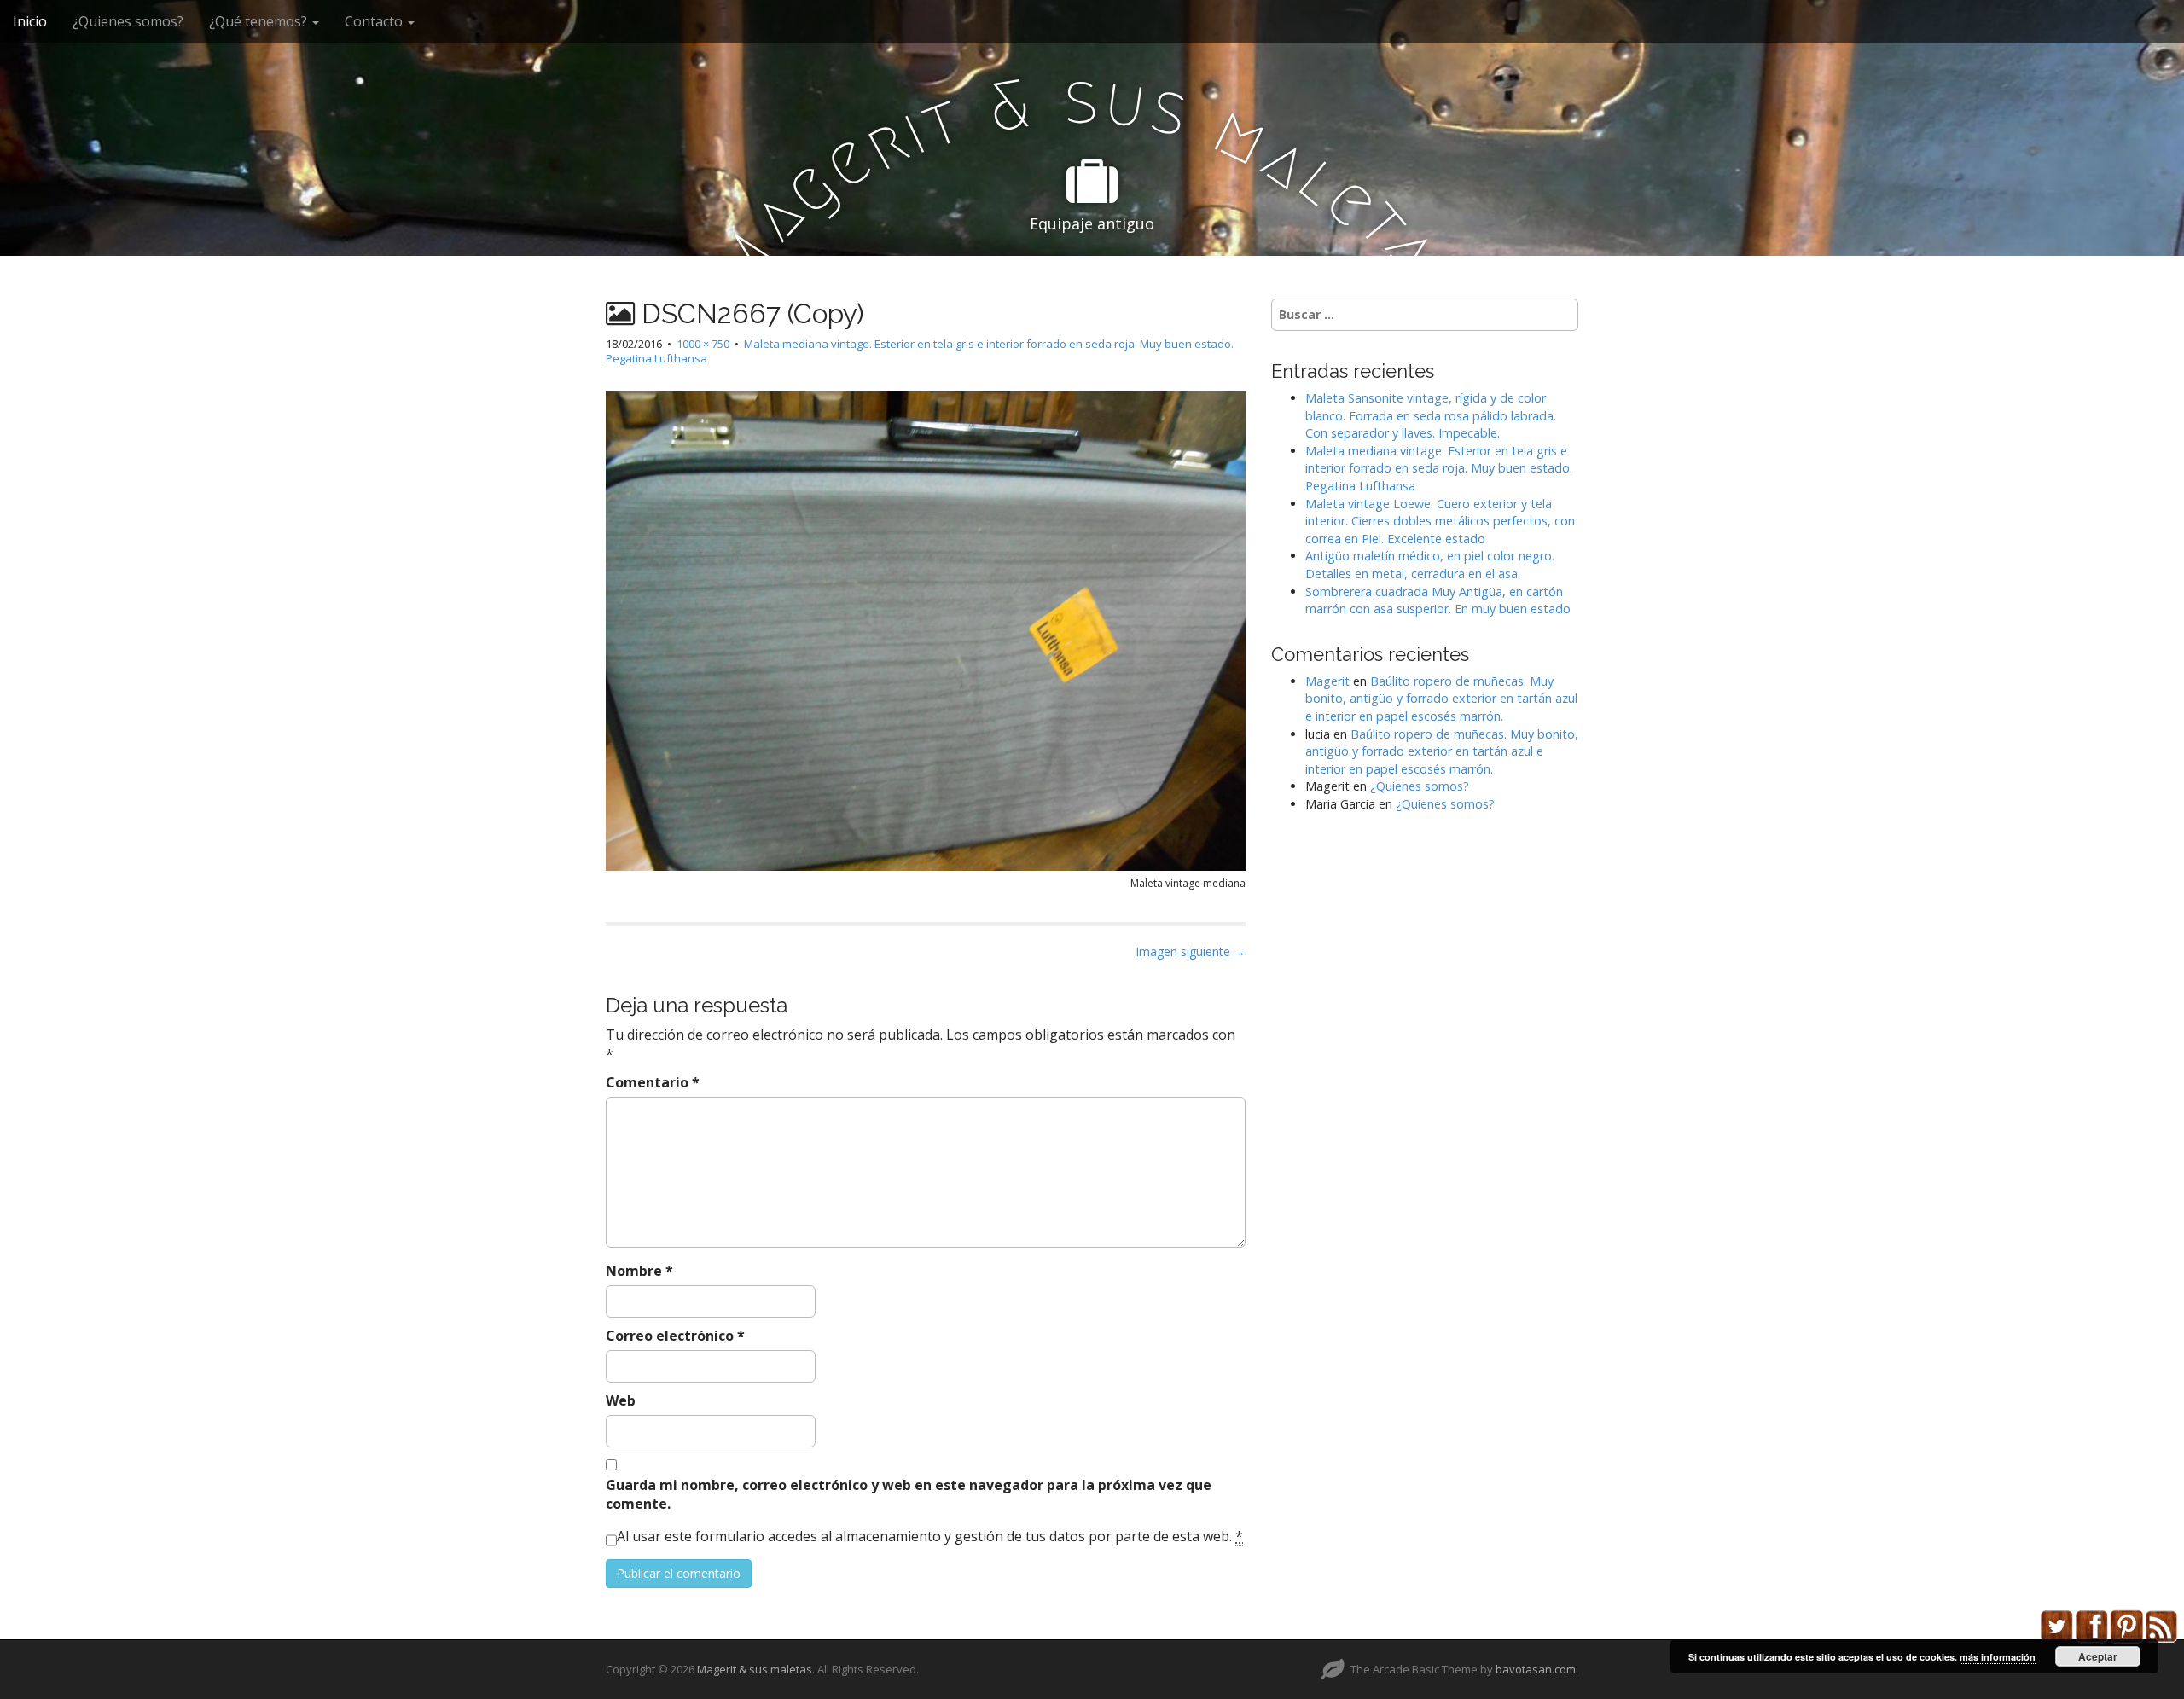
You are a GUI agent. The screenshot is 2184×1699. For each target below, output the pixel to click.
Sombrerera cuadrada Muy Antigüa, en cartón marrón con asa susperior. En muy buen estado (1438, 600)
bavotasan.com (1536, 1669)
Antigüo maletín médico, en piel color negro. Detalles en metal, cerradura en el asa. (1430, 565)
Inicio (30, 21)
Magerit (1327, 681)
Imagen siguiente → (1191, 951)
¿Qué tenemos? (260, 21)
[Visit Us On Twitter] (2056, 1625)
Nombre (639, 1271)
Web (621, 1400)
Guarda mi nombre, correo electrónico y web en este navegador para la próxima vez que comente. (909, 1495)
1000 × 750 (703, 344)
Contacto (375, 21)
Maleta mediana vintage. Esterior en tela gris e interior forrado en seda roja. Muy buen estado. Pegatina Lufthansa (920, 351)
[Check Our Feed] (2161, 1625)
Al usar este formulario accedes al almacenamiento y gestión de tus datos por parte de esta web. (930, 1536)
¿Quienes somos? (128, 21)
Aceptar (2098, 1656)
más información (1998, 1657)
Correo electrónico (675, 1336)
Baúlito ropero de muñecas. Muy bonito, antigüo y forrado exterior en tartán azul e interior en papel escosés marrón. (1441, 699)
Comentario (653, 1082)
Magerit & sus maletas (755, 1669)
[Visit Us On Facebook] (2091, 1625)
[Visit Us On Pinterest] (2126, 1625)
